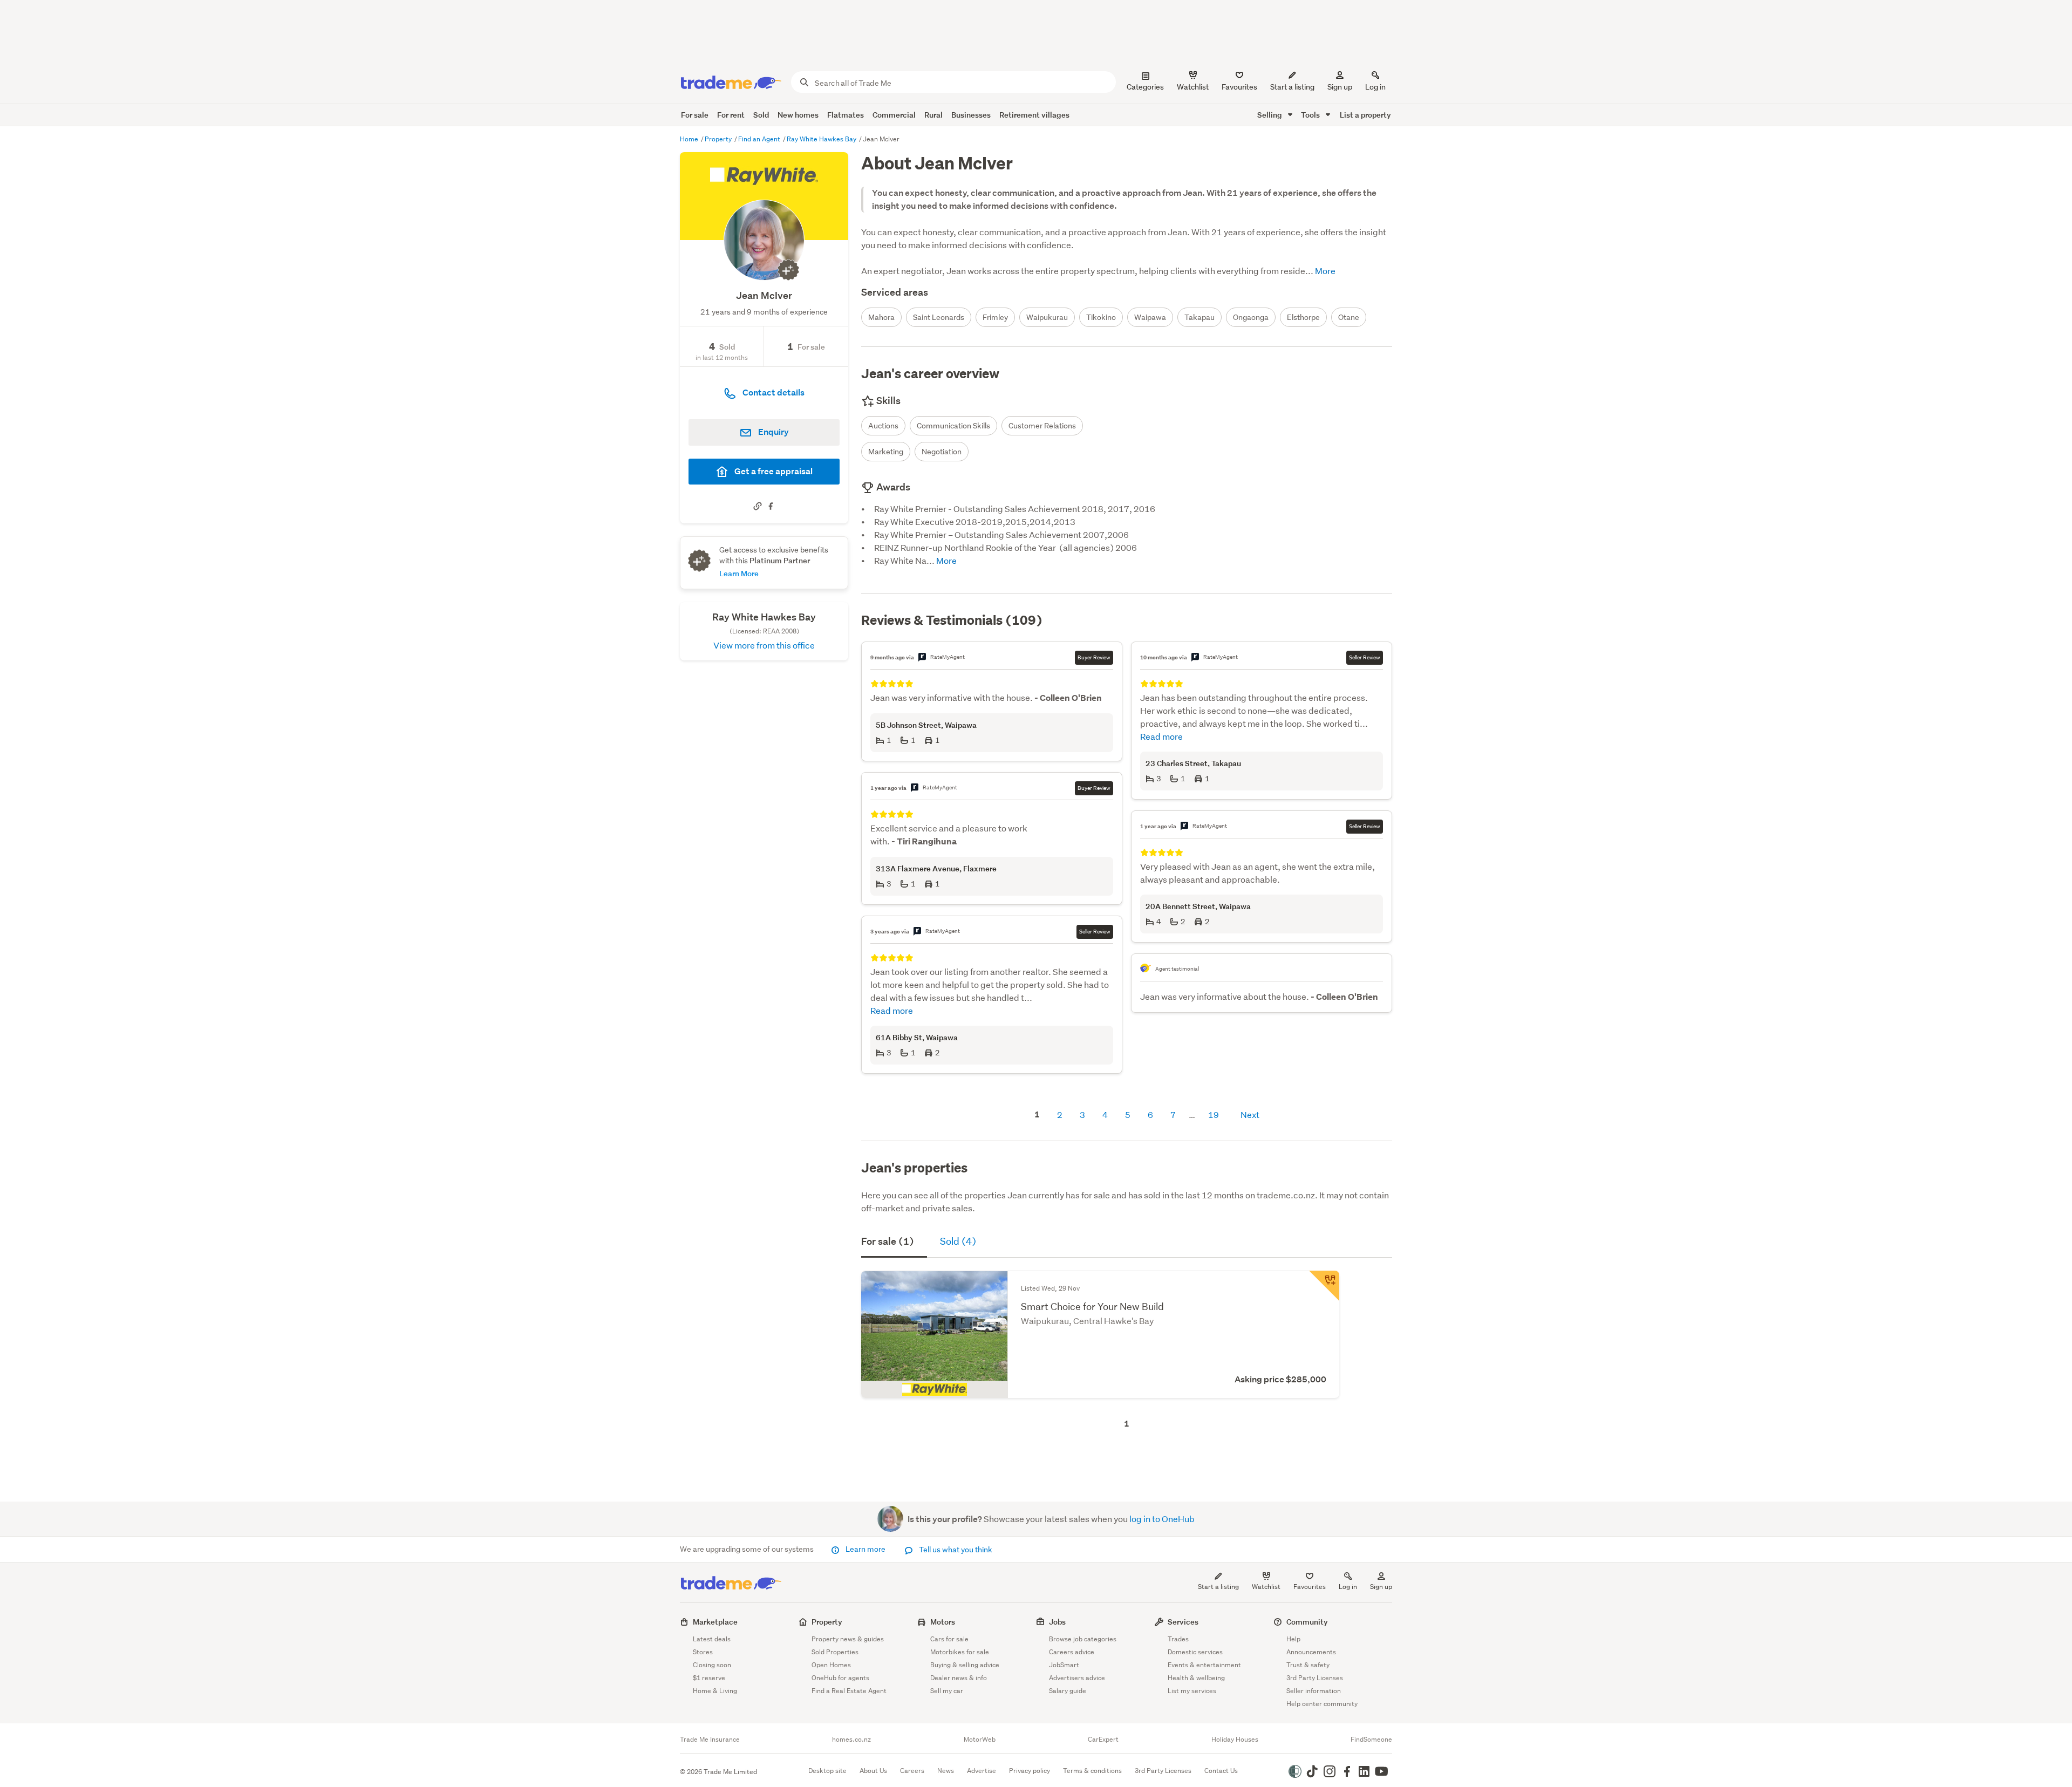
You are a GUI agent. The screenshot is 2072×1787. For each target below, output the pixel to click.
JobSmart (1064, 1665)
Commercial (894, 115)
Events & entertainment (1204, 1665)
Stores (703, 1652)
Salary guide (1068, 1691)
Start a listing (1218, 1587)
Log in (1375, 87)
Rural (933, 115)
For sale (695, 115)
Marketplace (715, 1622)
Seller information (1314, 1691)
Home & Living (715, 1691)
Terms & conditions (1092, 1771)
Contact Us (1221, 1771)
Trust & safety (1308, 1665)
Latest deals (712, 1639)
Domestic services (1195, 1652)
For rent (731, 115)
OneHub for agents (840, 1678)
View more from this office (764, 645)
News (946, 1771)
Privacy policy (1030, 1771)
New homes (798, 115)
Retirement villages (1034, 115)
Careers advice (1072, 1652)
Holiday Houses (1235, 1740)
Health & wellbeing (1196, 1678)
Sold (761, 115)
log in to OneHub (1162, 1519)
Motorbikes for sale (960, 1652)
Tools (1311, 115)
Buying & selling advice (965, 1665)
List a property (1365, 115)
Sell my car (947, 1691)
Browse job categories (1083, 1639)
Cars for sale (949, 1639)
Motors (943, 1622)
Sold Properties (835, 1652)
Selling (1270, 115)
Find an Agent (760, 139)
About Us (873, 1771)
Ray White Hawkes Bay (822, 139)
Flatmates (846, 115)
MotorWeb (980, 1740)
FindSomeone (1371, 1740)
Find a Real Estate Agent (849, 1691)
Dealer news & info (959, 1678)
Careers (912, 1771)
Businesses (971, 115)
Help (1293, 1639)
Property (719, 139)
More (1324, 271)
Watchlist (1266, 1587)
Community (1307, 1622)
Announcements (1311, 1652)
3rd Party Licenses (1315, 1678)
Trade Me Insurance (710, 1740)
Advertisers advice (1077, 1678)
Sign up (1340, 87)
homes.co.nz (851, 1740)
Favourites (1310, 1587)
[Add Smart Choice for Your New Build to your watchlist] (1324, 1286)
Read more (892, 1010)
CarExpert (1103, 1740)
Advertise (982, 1771)
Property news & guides (848, 1639)
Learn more (865, 1549)
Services (1183, 1622)
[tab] (894, 1243)
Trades (1178, 1639)
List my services (1192, 1691)
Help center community (1322, 1704)
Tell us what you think (955, 1550)
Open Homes (831, 1665)
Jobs (1057, 1622)
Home (690, 139)
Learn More (739, 573)
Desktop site (827, 1771)
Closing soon (712, 1665)
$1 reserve (709, 1678)
